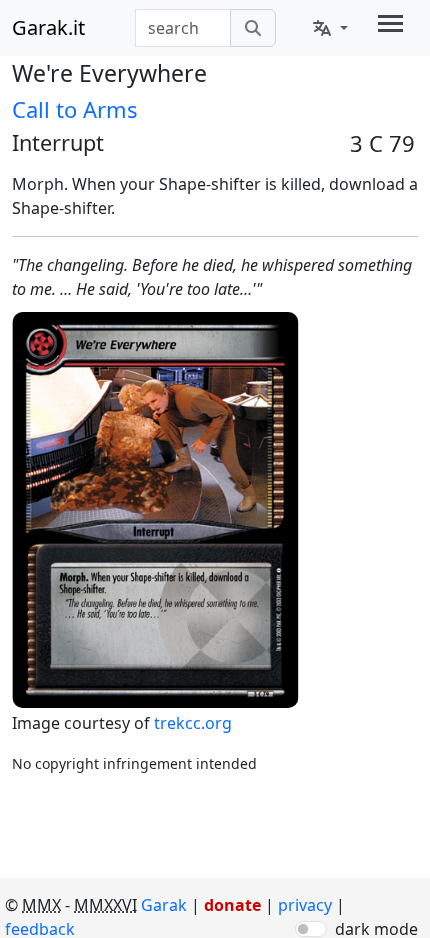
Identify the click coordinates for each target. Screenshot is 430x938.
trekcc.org (193, 723)
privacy (307, 905)
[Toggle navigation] (390, 23)
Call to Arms (75, 109)
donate (232, 905)
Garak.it (48, 27)
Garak (164, 905)
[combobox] (183, 28)
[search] (253, 28)
